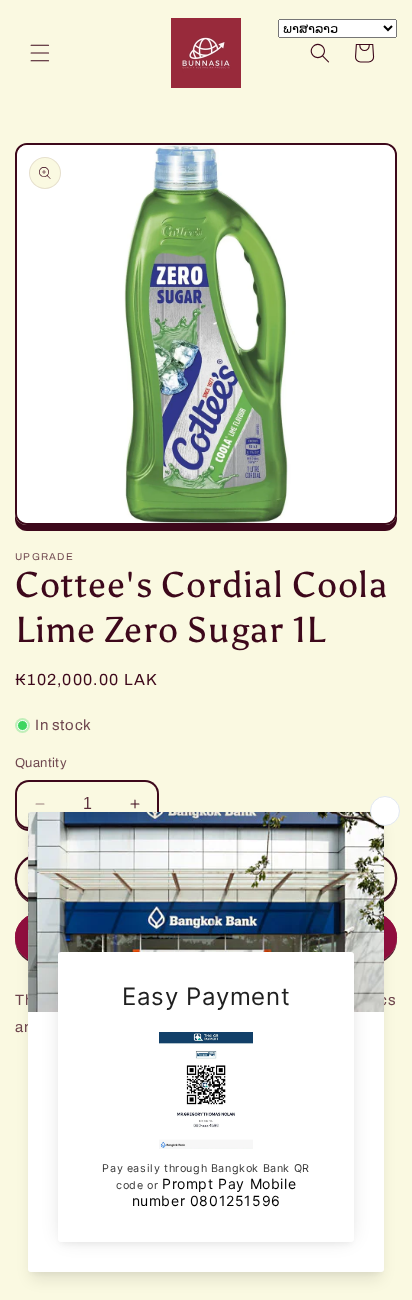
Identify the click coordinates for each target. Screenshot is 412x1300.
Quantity (41, 763)
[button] (40, 53)
